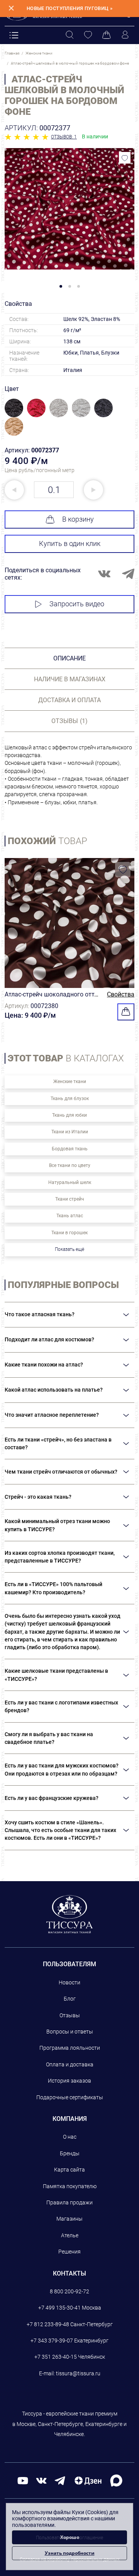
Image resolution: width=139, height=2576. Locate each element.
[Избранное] (88, 35)
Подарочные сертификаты (70, 2097)
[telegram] (60, 2480)
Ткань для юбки (69, 1115)
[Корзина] (107, 35)
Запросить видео (77, 604)
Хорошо (70, 2537)
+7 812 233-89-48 (48, 2324)
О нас (70, 2137)
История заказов (69, 2081)
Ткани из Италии (70, 1132)
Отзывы (70, 2015)
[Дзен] (88, 2480)
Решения (69, 2252)
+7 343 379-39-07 (52, 2341)
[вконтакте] (41, 2480)
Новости (69, 1982)
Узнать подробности (70, 2553)
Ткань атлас (70, 1216)
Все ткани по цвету (70, 1165)
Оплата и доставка (70, 2064)
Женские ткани (70, 1082)
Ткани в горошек (69, 1233)
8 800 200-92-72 (69, 2291)
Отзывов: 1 (64, 137)
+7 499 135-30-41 (59, 2308)
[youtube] (23, 2480)
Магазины (69, 2219)
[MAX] (116, 2480)
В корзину (78, 519)
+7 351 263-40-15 (56, 2357)
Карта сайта (69, 2170)
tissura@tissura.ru (78, 2373)
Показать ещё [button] (69, 1249)
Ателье (70, 2235)
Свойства (121, 994)
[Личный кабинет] (125, 35)
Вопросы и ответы (70, 2032)
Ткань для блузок (70, 1099)
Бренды (70, 2153)
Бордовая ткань (70, 1149)
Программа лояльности (70, 2048)
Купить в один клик (70, 543)
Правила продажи (69, 2202)
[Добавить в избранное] (125, 158)
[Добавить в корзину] (126, 1012)
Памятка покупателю (70, 2186)
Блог (70, 1999)
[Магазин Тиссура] (70, 1914)
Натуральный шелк (70, 1182)
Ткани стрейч (70, 1199)
